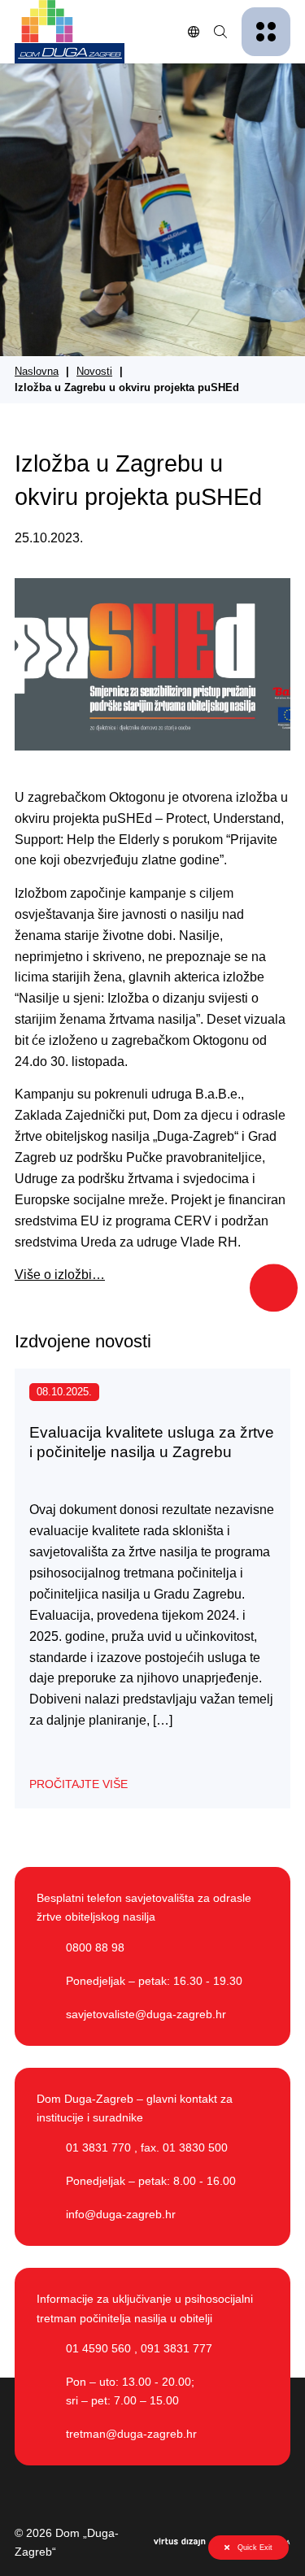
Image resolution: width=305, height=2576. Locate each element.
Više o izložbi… (60, 1274)
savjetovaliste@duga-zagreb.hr (146, 2014)
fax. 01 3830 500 (184, 2147)
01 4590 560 (98, 2348)
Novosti (94, 372)
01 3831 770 (98, 2147)
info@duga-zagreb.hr (121, 2214)
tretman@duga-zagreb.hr (131, 2434)
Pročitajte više (78, 1784)
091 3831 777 (176, 2348)
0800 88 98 (95, 1947)
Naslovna (37, 372)
